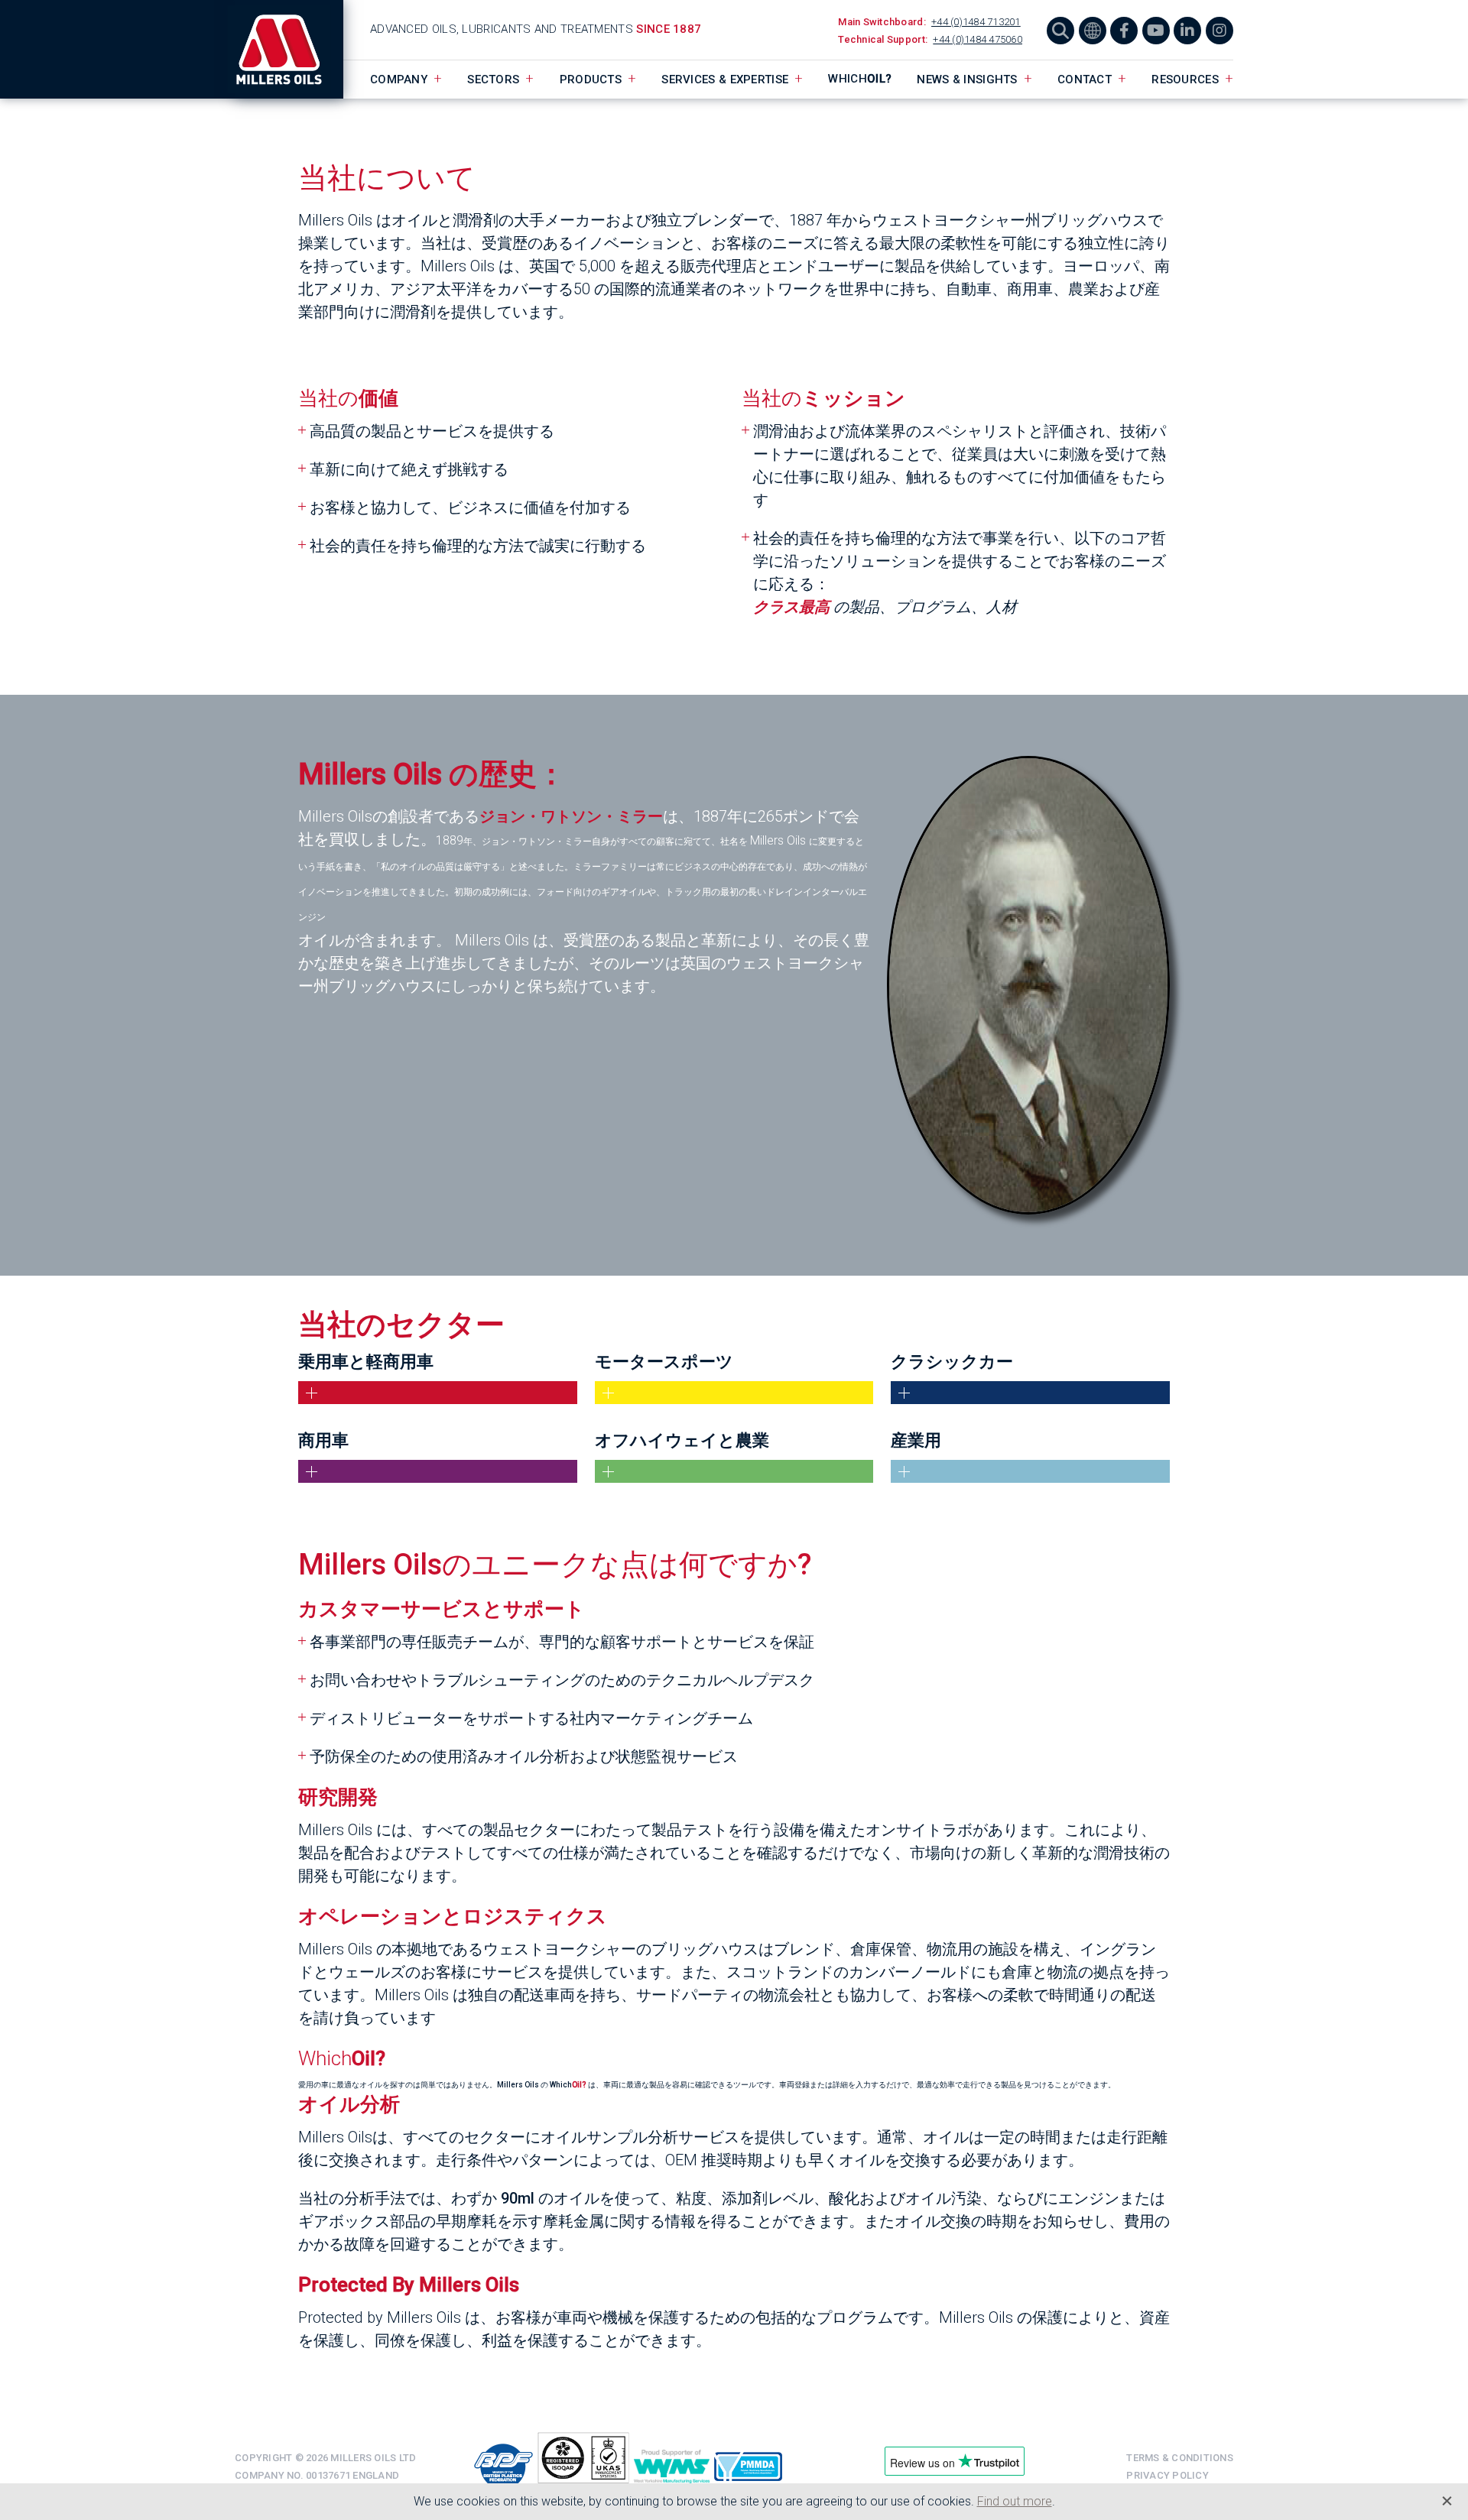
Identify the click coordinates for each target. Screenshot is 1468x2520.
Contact (1085, 79)
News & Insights (967, 79)
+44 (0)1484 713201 (976, 22)
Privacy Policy (1168, 2475)
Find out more (1015, 2501)
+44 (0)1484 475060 (978, 39)
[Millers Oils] (289, 49)
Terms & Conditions (1180, 2458)
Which (860, 79)
